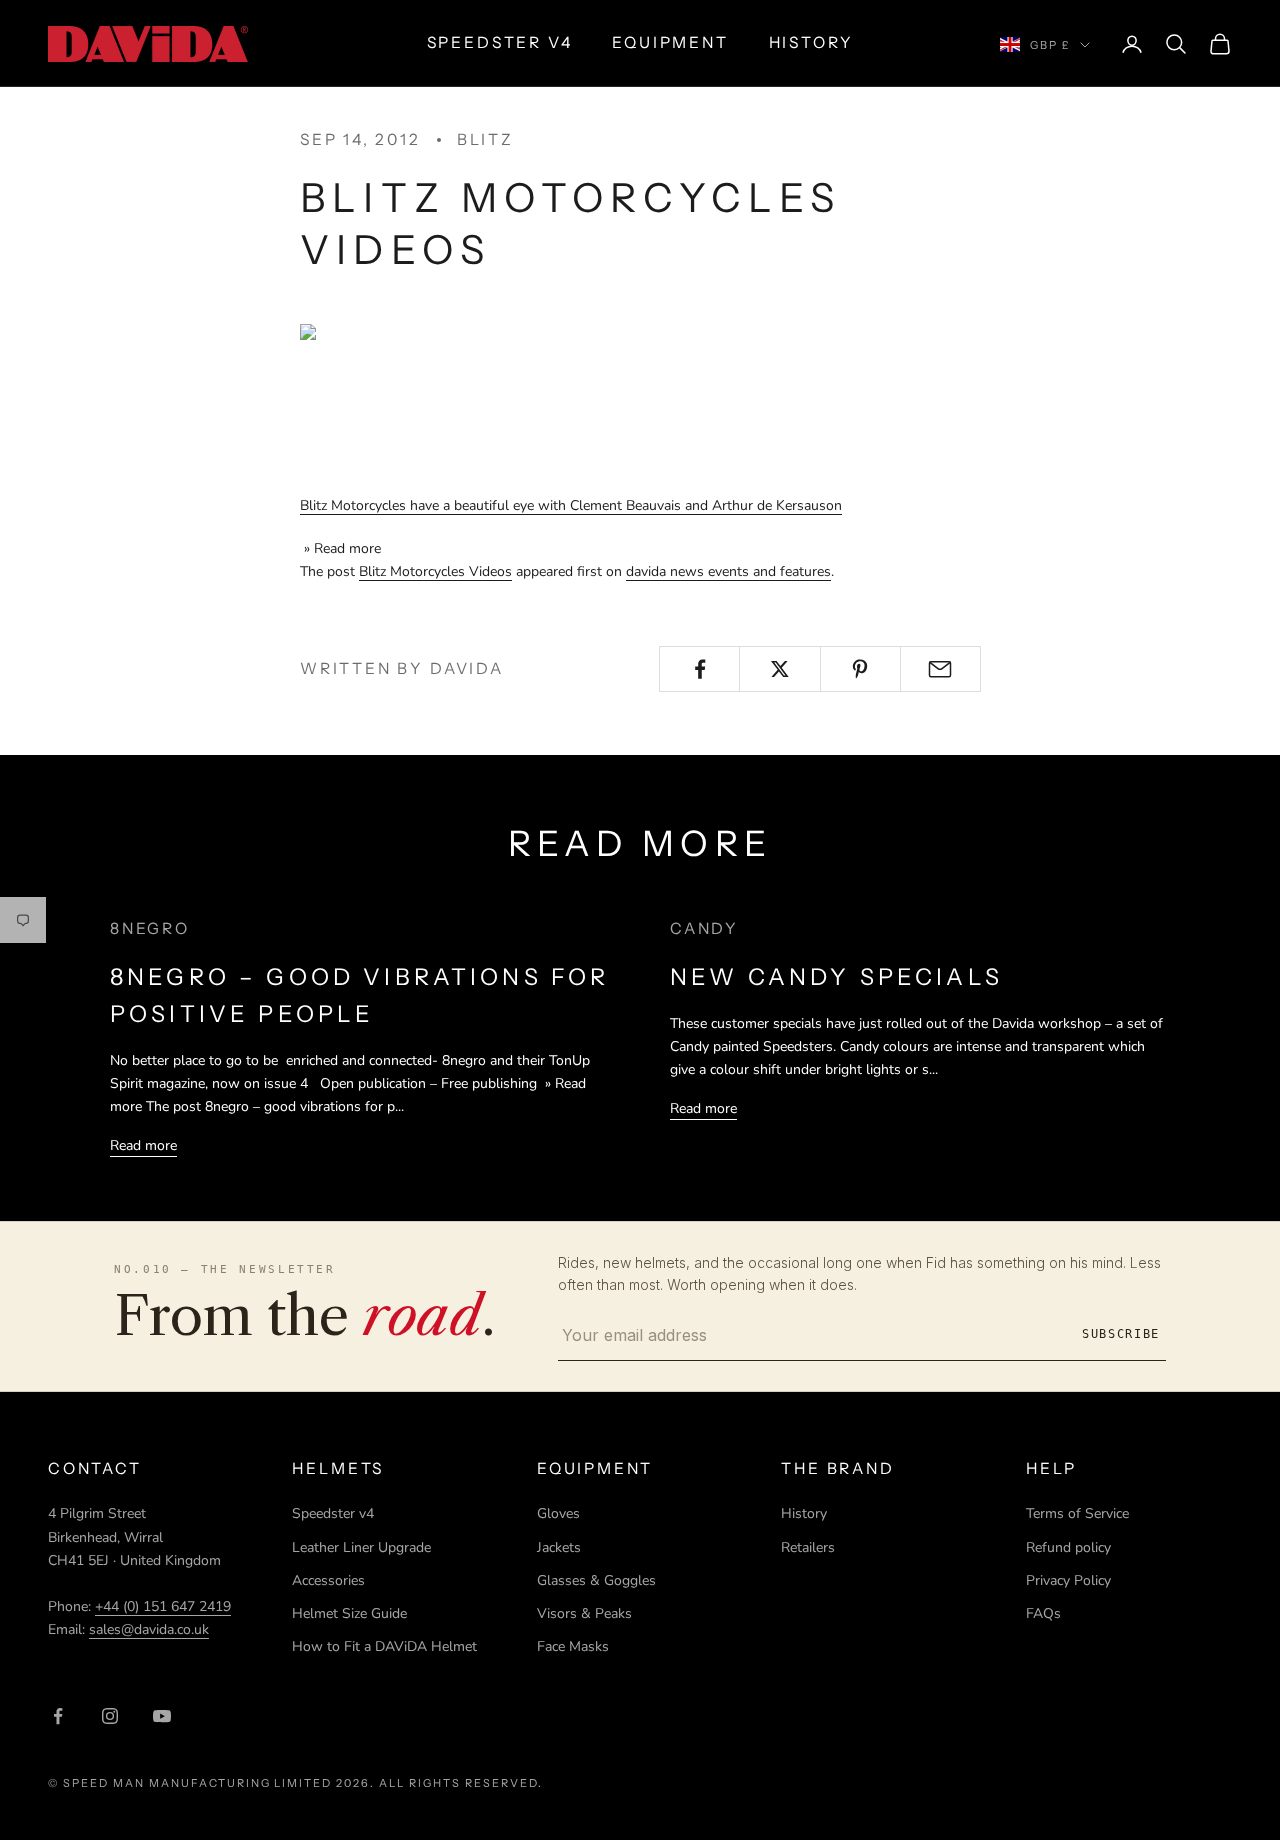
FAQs (1043, 1613)
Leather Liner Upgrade (361, 1547)
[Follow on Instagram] (110, 1716)
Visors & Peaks (584, 1613)
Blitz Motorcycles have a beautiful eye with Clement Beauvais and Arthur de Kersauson (571, 505)
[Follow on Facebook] (58, 1716)
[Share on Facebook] (699, 669)
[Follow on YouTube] (162, 1716)
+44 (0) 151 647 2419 (163, 1606)
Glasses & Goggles (596, 1580)
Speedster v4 (333, 1513)
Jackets (559, 1547)
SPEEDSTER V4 (500, 42)
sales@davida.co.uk (149, 1629)
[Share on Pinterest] (860, 669)
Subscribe (1121, 1334)
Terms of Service (1077, 1513)
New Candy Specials (836, 977)
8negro (150, 928)
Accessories (328, 1580)
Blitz (485, 139)
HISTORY (811, 42)
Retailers (808, 1547)
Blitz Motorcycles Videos (435, 571)
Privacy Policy (1068, 1580)
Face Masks (573, 1646)
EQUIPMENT (670, 42)
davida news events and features (728, 571)
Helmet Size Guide (349, 1613)
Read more (143, 1145)
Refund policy (1068, 1547)
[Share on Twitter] (779, 669)
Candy (704, 928)
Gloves (558, 1513)
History (804, 1513)
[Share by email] (940, 669)
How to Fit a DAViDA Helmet (384, 1646)
